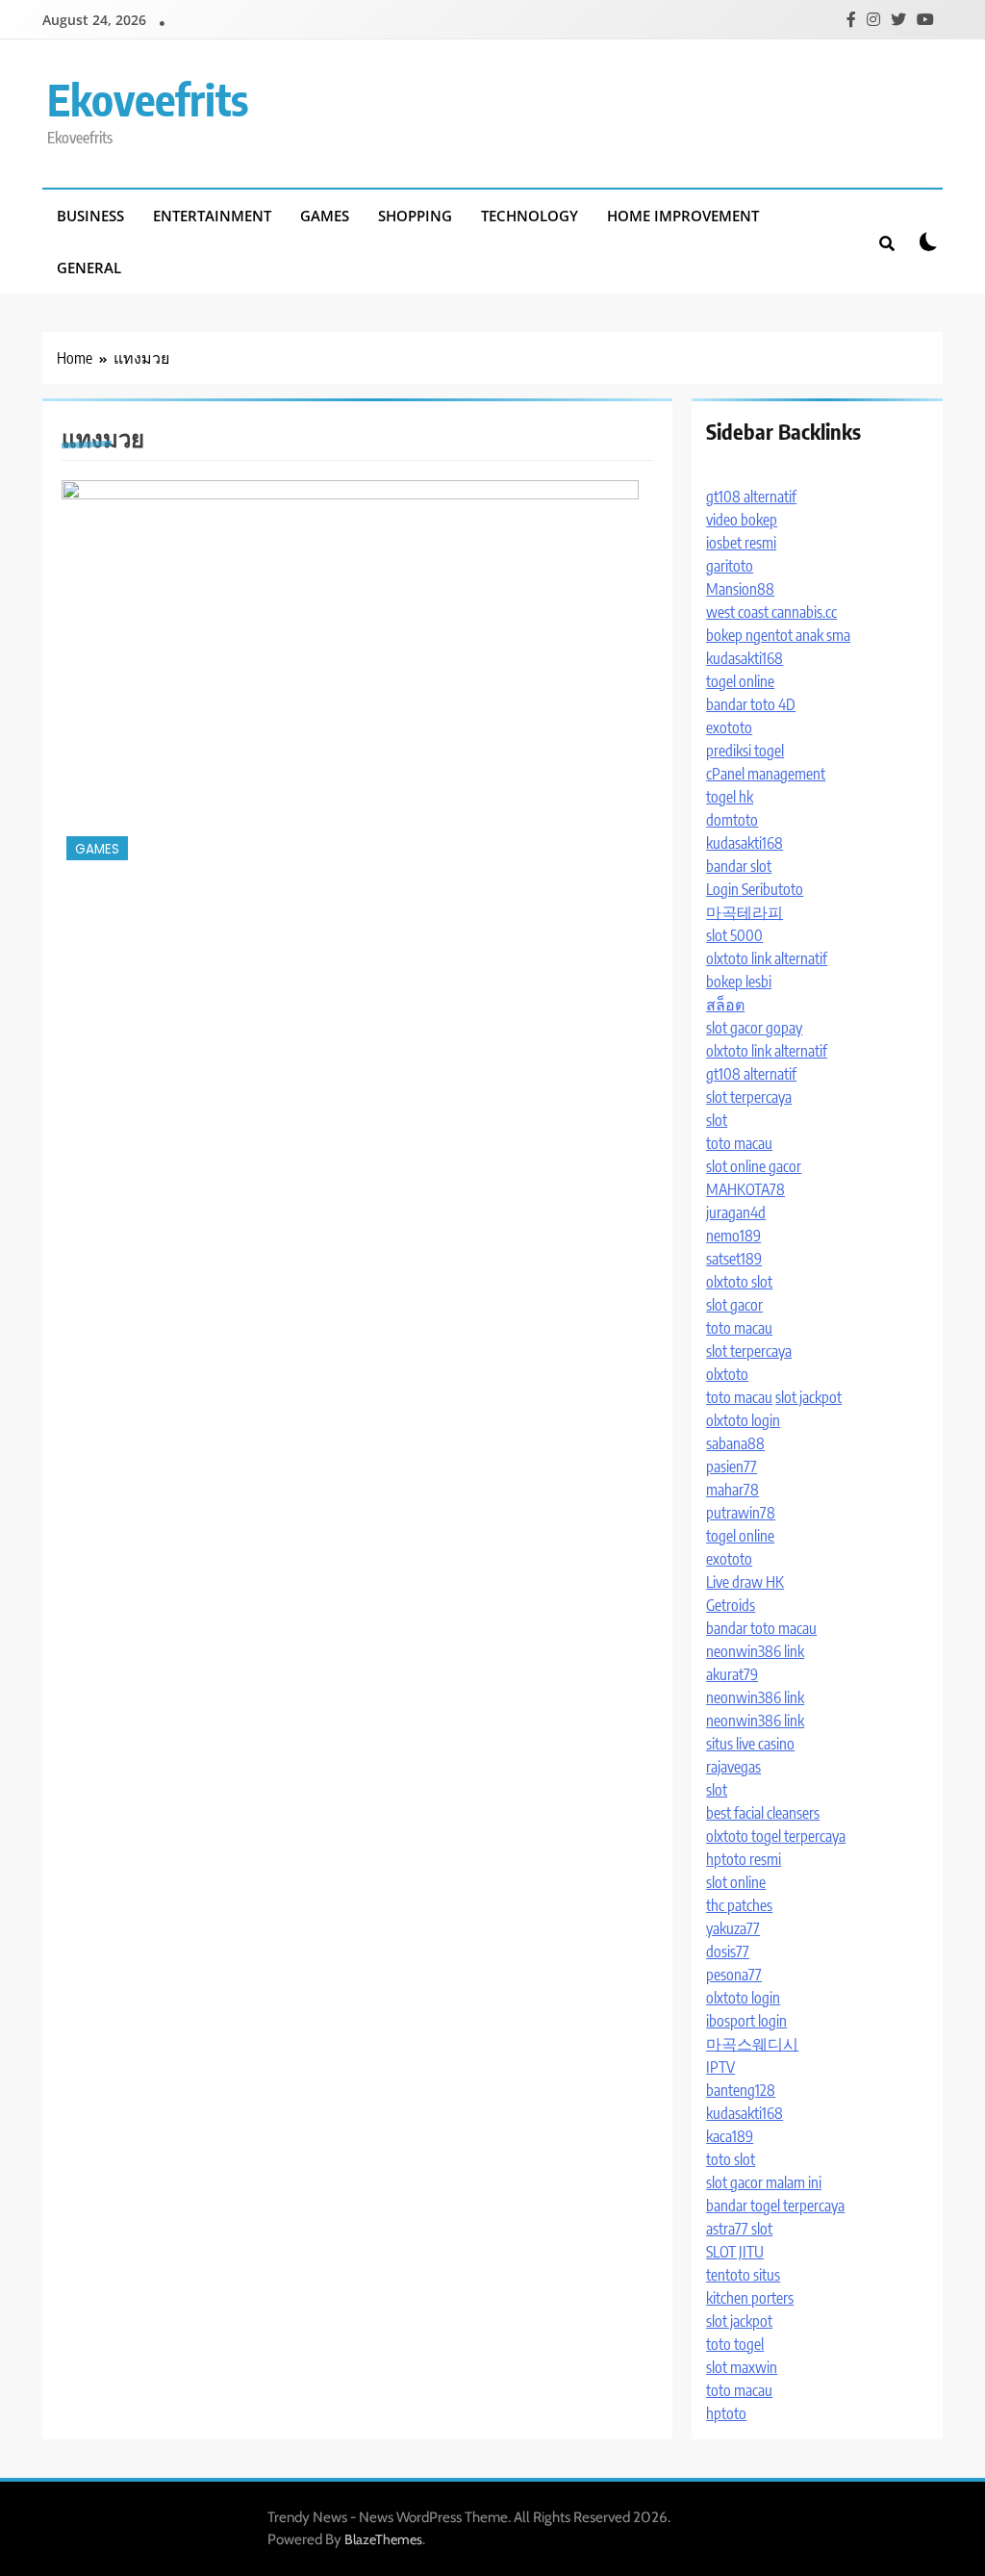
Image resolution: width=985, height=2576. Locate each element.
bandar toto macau (761, 1628)
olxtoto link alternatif (767, 958)
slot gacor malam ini (764, 2182)
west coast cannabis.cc (771, 612)
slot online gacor (754, 1166)
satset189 (734, 1259)
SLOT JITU (735, 2252)
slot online (736, 1882)
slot (717, 1120)
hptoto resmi (744, 1859)
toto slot (731, 2159)
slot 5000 (734, 935)
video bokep (742, 520)
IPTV (720, 2067)
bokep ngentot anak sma (778, 635)
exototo (729, 727)
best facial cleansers (763, 1813)
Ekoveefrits (148, 99)
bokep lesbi (739, 982)
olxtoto (727, 1374)
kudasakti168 (745, 658)
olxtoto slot (739, 1282)
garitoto (730, 566)
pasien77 (732, 1467)
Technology (530, 216)
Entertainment (212, 216)
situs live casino (750, 1744)
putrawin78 (741, 1513)
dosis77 (728, 1951)
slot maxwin (742, 2367)
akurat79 (732, 1674)
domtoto (732, 820)
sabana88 (735, 1443)
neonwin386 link (755, 1651)
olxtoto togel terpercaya (776, 1836)
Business (90, 216)
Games (325, 216)
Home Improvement (683, 216)
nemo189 (733, 1236)
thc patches (739, 1905)
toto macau (739, 1143)
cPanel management (766, 774)
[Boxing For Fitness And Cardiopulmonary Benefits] (350, 673)
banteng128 (741, 2090)
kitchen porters (750, 2298)
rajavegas (733, 1767)
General (89, 268)
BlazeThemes (383, 2539)
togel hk (730, 797)
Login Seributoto (755, 889)
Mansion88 (740, 589)
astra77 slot (739, 2229)
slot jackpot (808, 1397)
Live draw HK (745, 1582)
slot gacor (734, 1305)
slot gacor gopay (754, 1028)
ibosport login (746, 2021)
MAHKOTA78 (745, 1189)
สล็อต (725, 1005)
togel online (740, 681)
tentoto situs (743, 2275)
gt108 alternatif (751, 497)
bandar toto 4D (751, 704)
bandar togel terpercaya (775, 2206)
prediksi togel (745, 751)
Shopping (415, 216)
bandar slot (739, 866)
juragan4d (736, 1212)
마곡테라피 (745, 912)
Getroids (731, 1605)
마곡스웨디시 (752, 2044)
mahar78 (732, 1490)
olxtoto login (743, 1420)
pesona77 (734, 1975)
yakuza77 (733, 1928)
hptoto (726, 2413)
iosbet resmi (741, 543)
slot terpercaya (749, 1097)
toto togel (735, 2344)
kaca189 (730, 2136)
